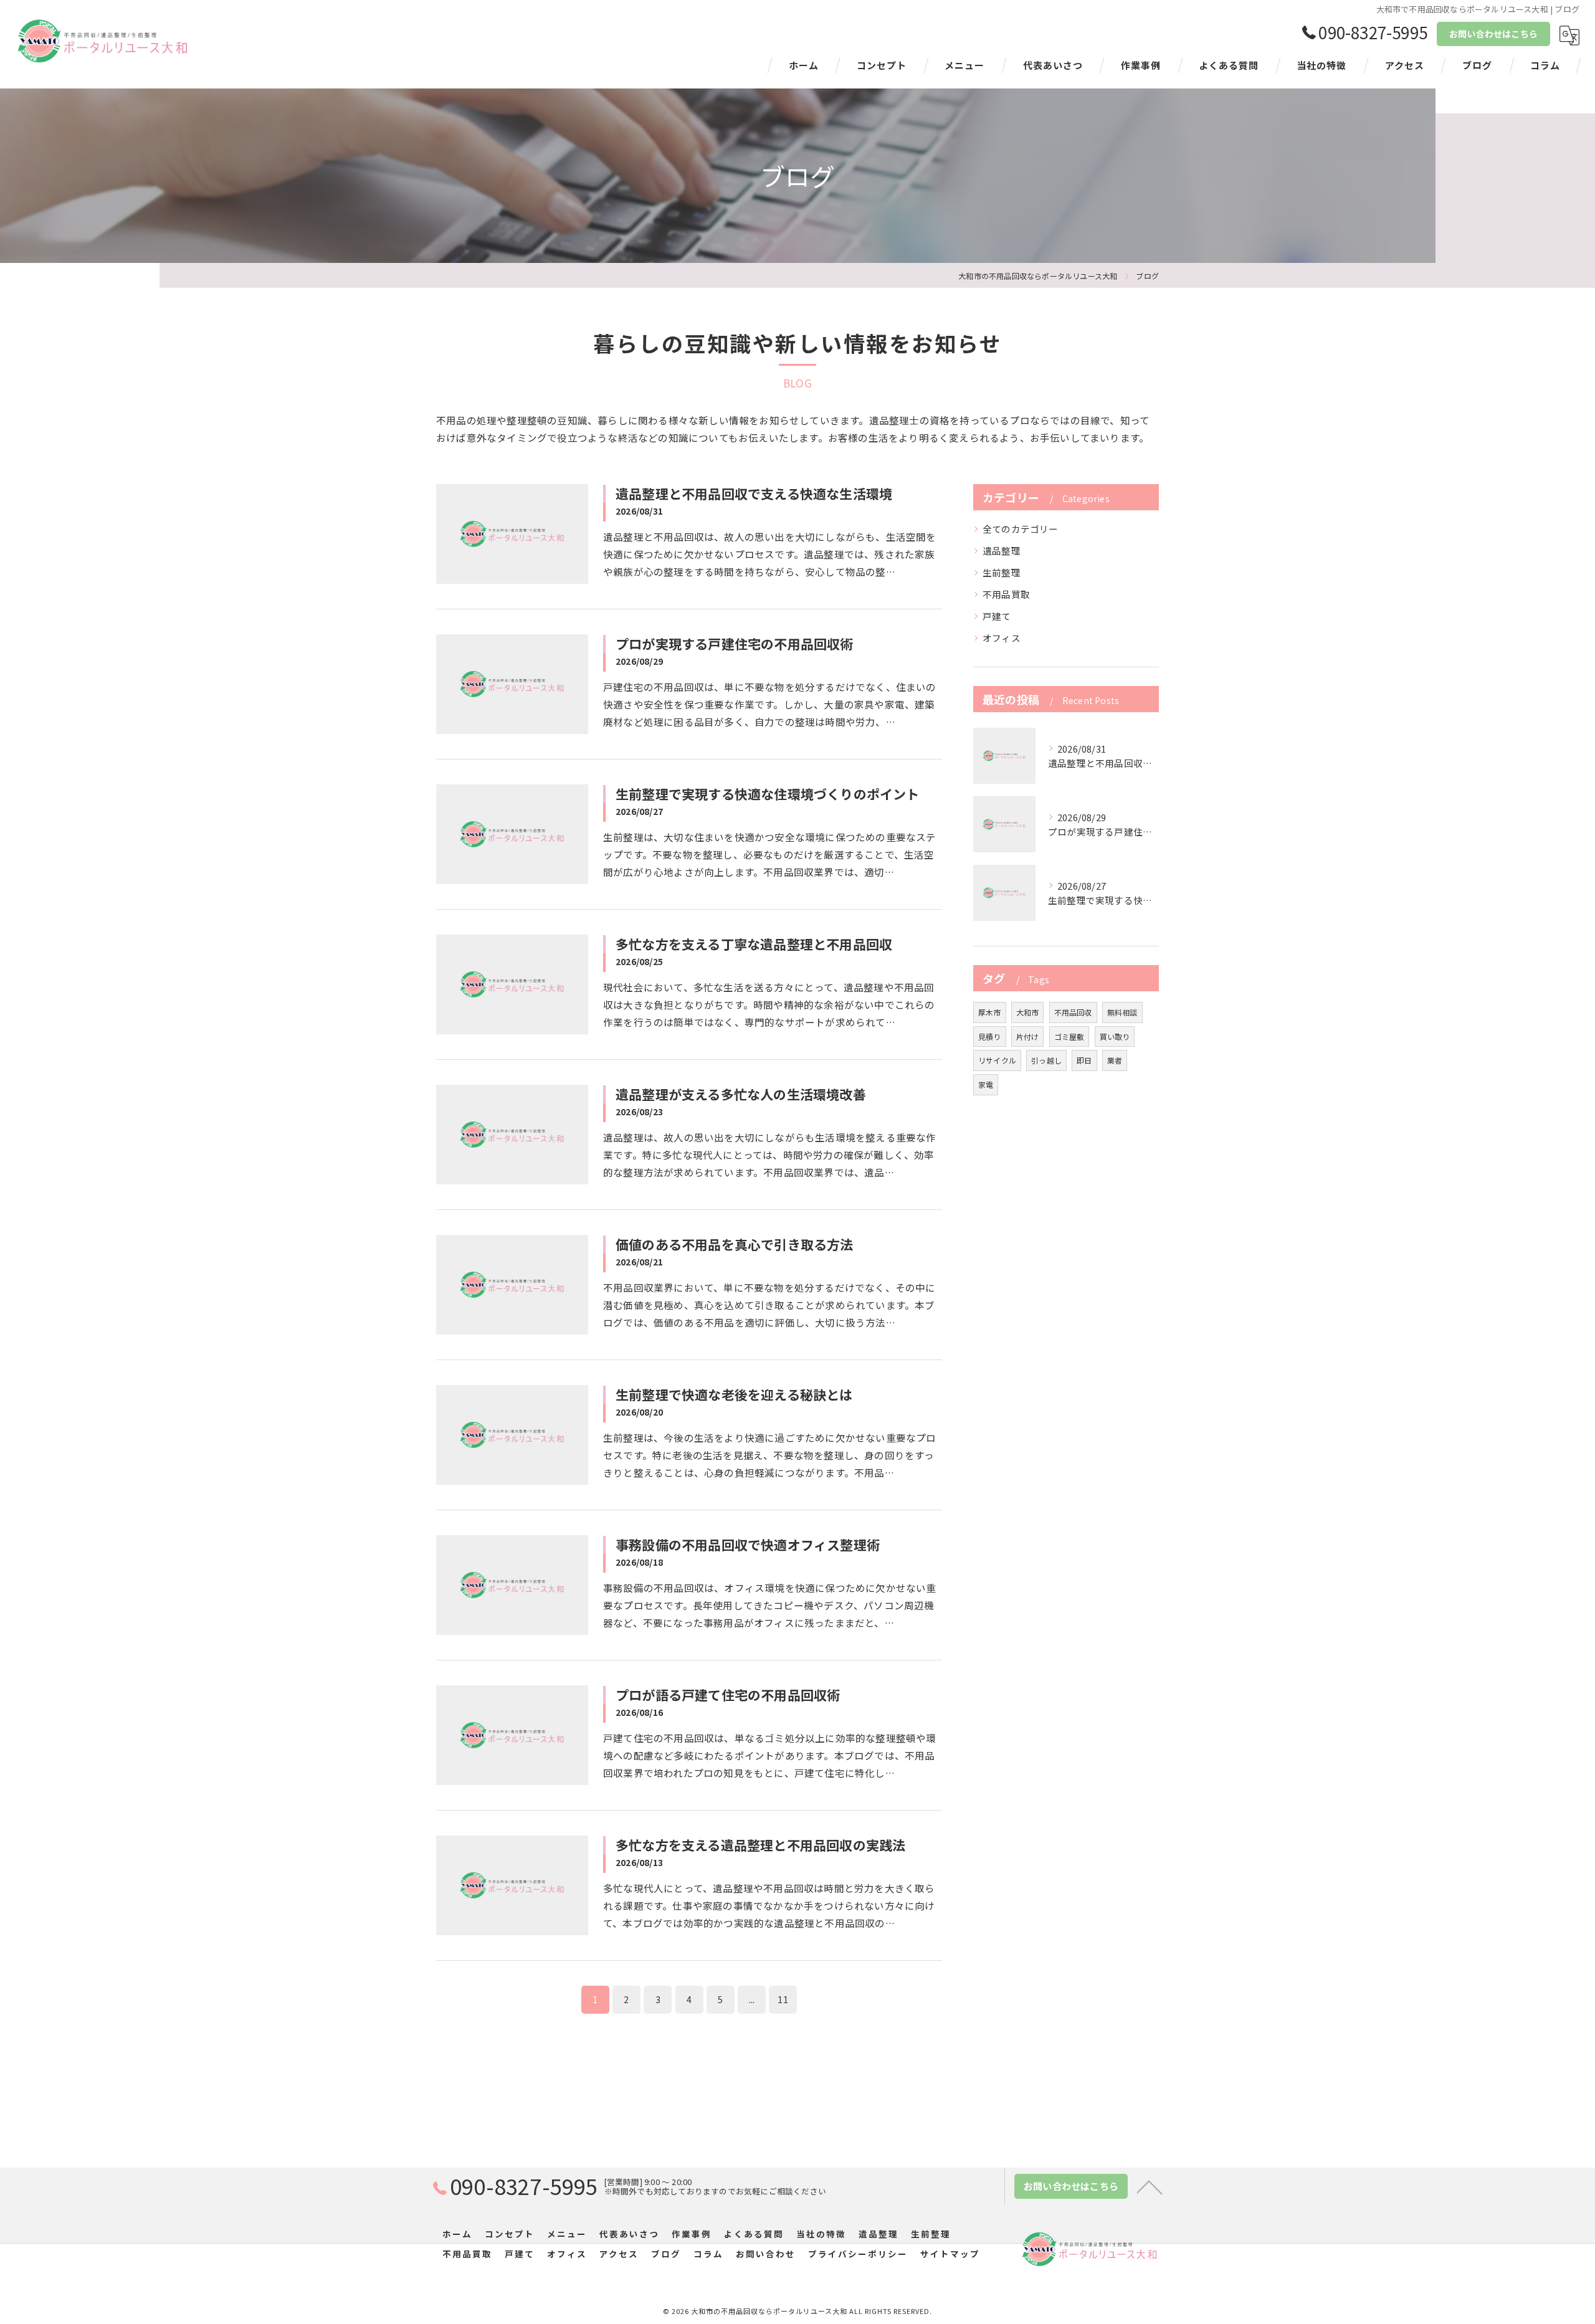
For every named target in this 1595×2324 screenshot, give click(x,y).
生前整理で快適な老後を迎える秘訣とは (734, 1394)
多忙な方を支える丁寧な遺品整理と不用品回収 (754, 944)
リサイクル (997, 1060)
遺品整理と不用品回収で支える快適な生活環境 (754, 493)
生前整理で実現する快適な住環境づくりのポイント (768, 794)
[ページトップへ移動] (1150, 2186)
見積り (990, 1036)
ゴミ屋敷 (1069, 1036)
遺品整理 (1002, 550)
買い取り (1115, 1036)
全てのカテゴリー (1021, 529)
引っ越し (1046, 1060)
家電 (986, 1084)
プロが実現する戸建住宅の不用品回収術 (735, 644)
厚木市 (990, 1012)
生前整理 (1002, 572)
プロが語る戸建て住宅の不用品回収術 (728, 1695)
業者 (1115, 1060)
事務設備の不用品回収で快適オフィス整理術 (748, 1545)
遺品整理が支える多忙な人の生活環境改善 (741, 1094)
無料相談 (1122, 1012)
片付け (1028, 1036)
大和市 (1028, 1012)
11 (783, 1999)
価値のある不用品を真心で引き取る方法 (735, 1244)
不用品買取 (1006, 594)
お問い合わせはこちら (1493, 34)
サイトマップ (950, 2254)
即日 (1084, 1060)
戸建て (997, 616)
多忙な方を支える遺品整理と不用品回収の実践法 (760, 1845)
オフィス (1002, 638)
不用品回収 (1073, 1012)
